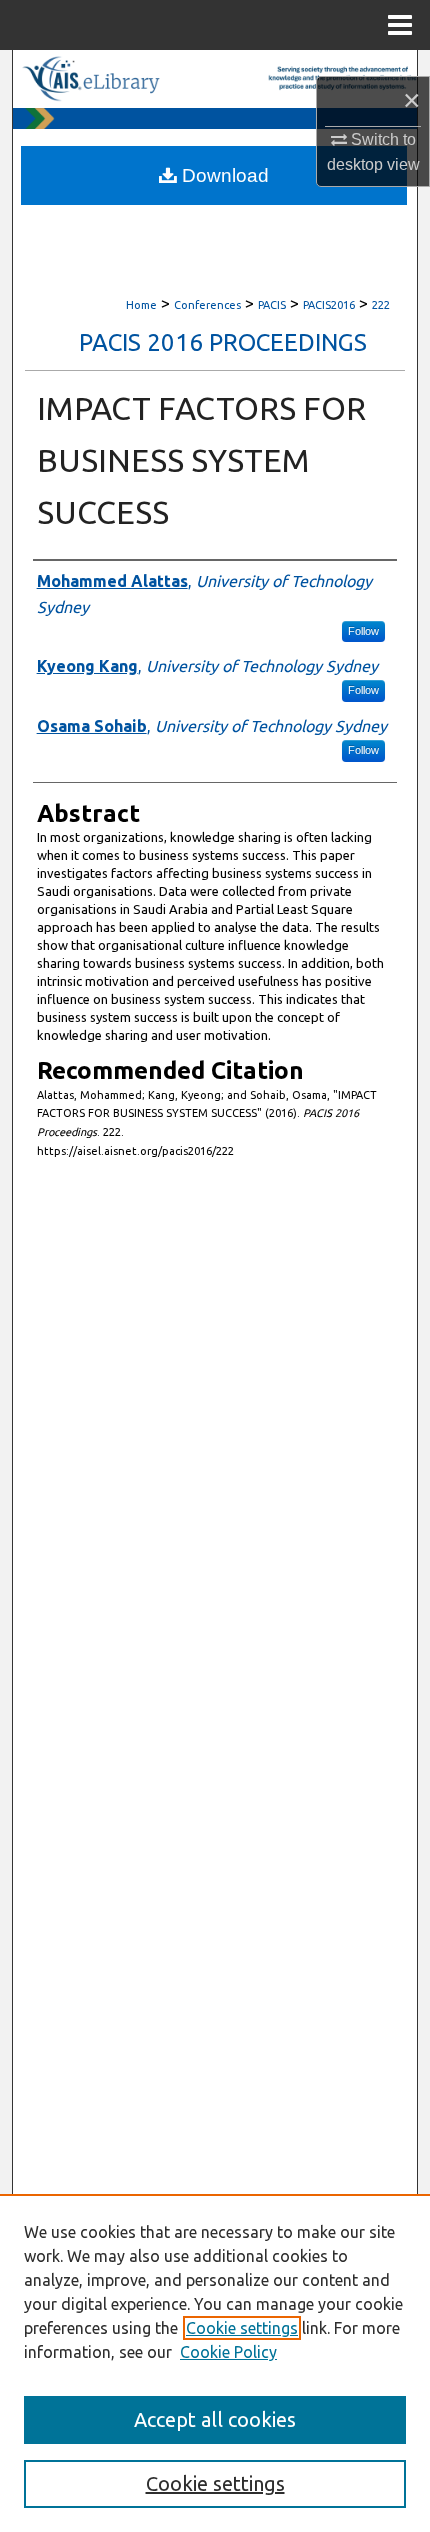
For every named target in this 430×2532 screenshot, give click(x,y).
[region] (215, 2363)
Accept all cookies (215, 2419)
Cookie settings (242, 2328)
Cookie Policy (228, 2352)
